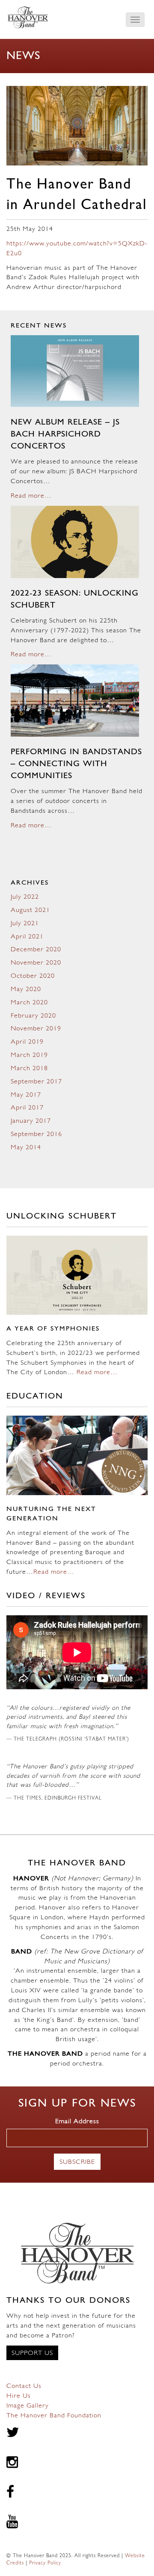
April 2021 (27, 937)
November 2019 (36, 1029)
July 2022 (25, 897)
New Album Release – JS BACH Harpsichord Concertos (65, 434)
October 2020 (33, 976)
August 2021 (30, 910)
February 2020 (33, 1016)
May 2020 (26, 989)
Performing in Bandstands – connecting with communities (76, 764)
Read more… (31, 496)
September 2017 (36, 1082)
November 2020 (36, 963)
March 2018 (29, 1068)
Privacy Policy (45, 2563)
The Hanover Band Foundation (54, 2416)
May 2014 (26, 1148)
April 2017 (27, 1108)
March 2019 (29, 1055)
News (23, 56)
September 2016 (36, 1134)
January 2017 (31, 1121)
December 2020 (36, 950)
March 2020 (29, 1003)
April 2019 (27, 1042)
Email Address (77, 2122)
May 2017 (26, 1095)
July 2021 (25, 924)
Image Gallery (28, 2406)
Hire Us (19, 2396)
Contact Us (24, 2386)
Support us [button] (32, 2353)
